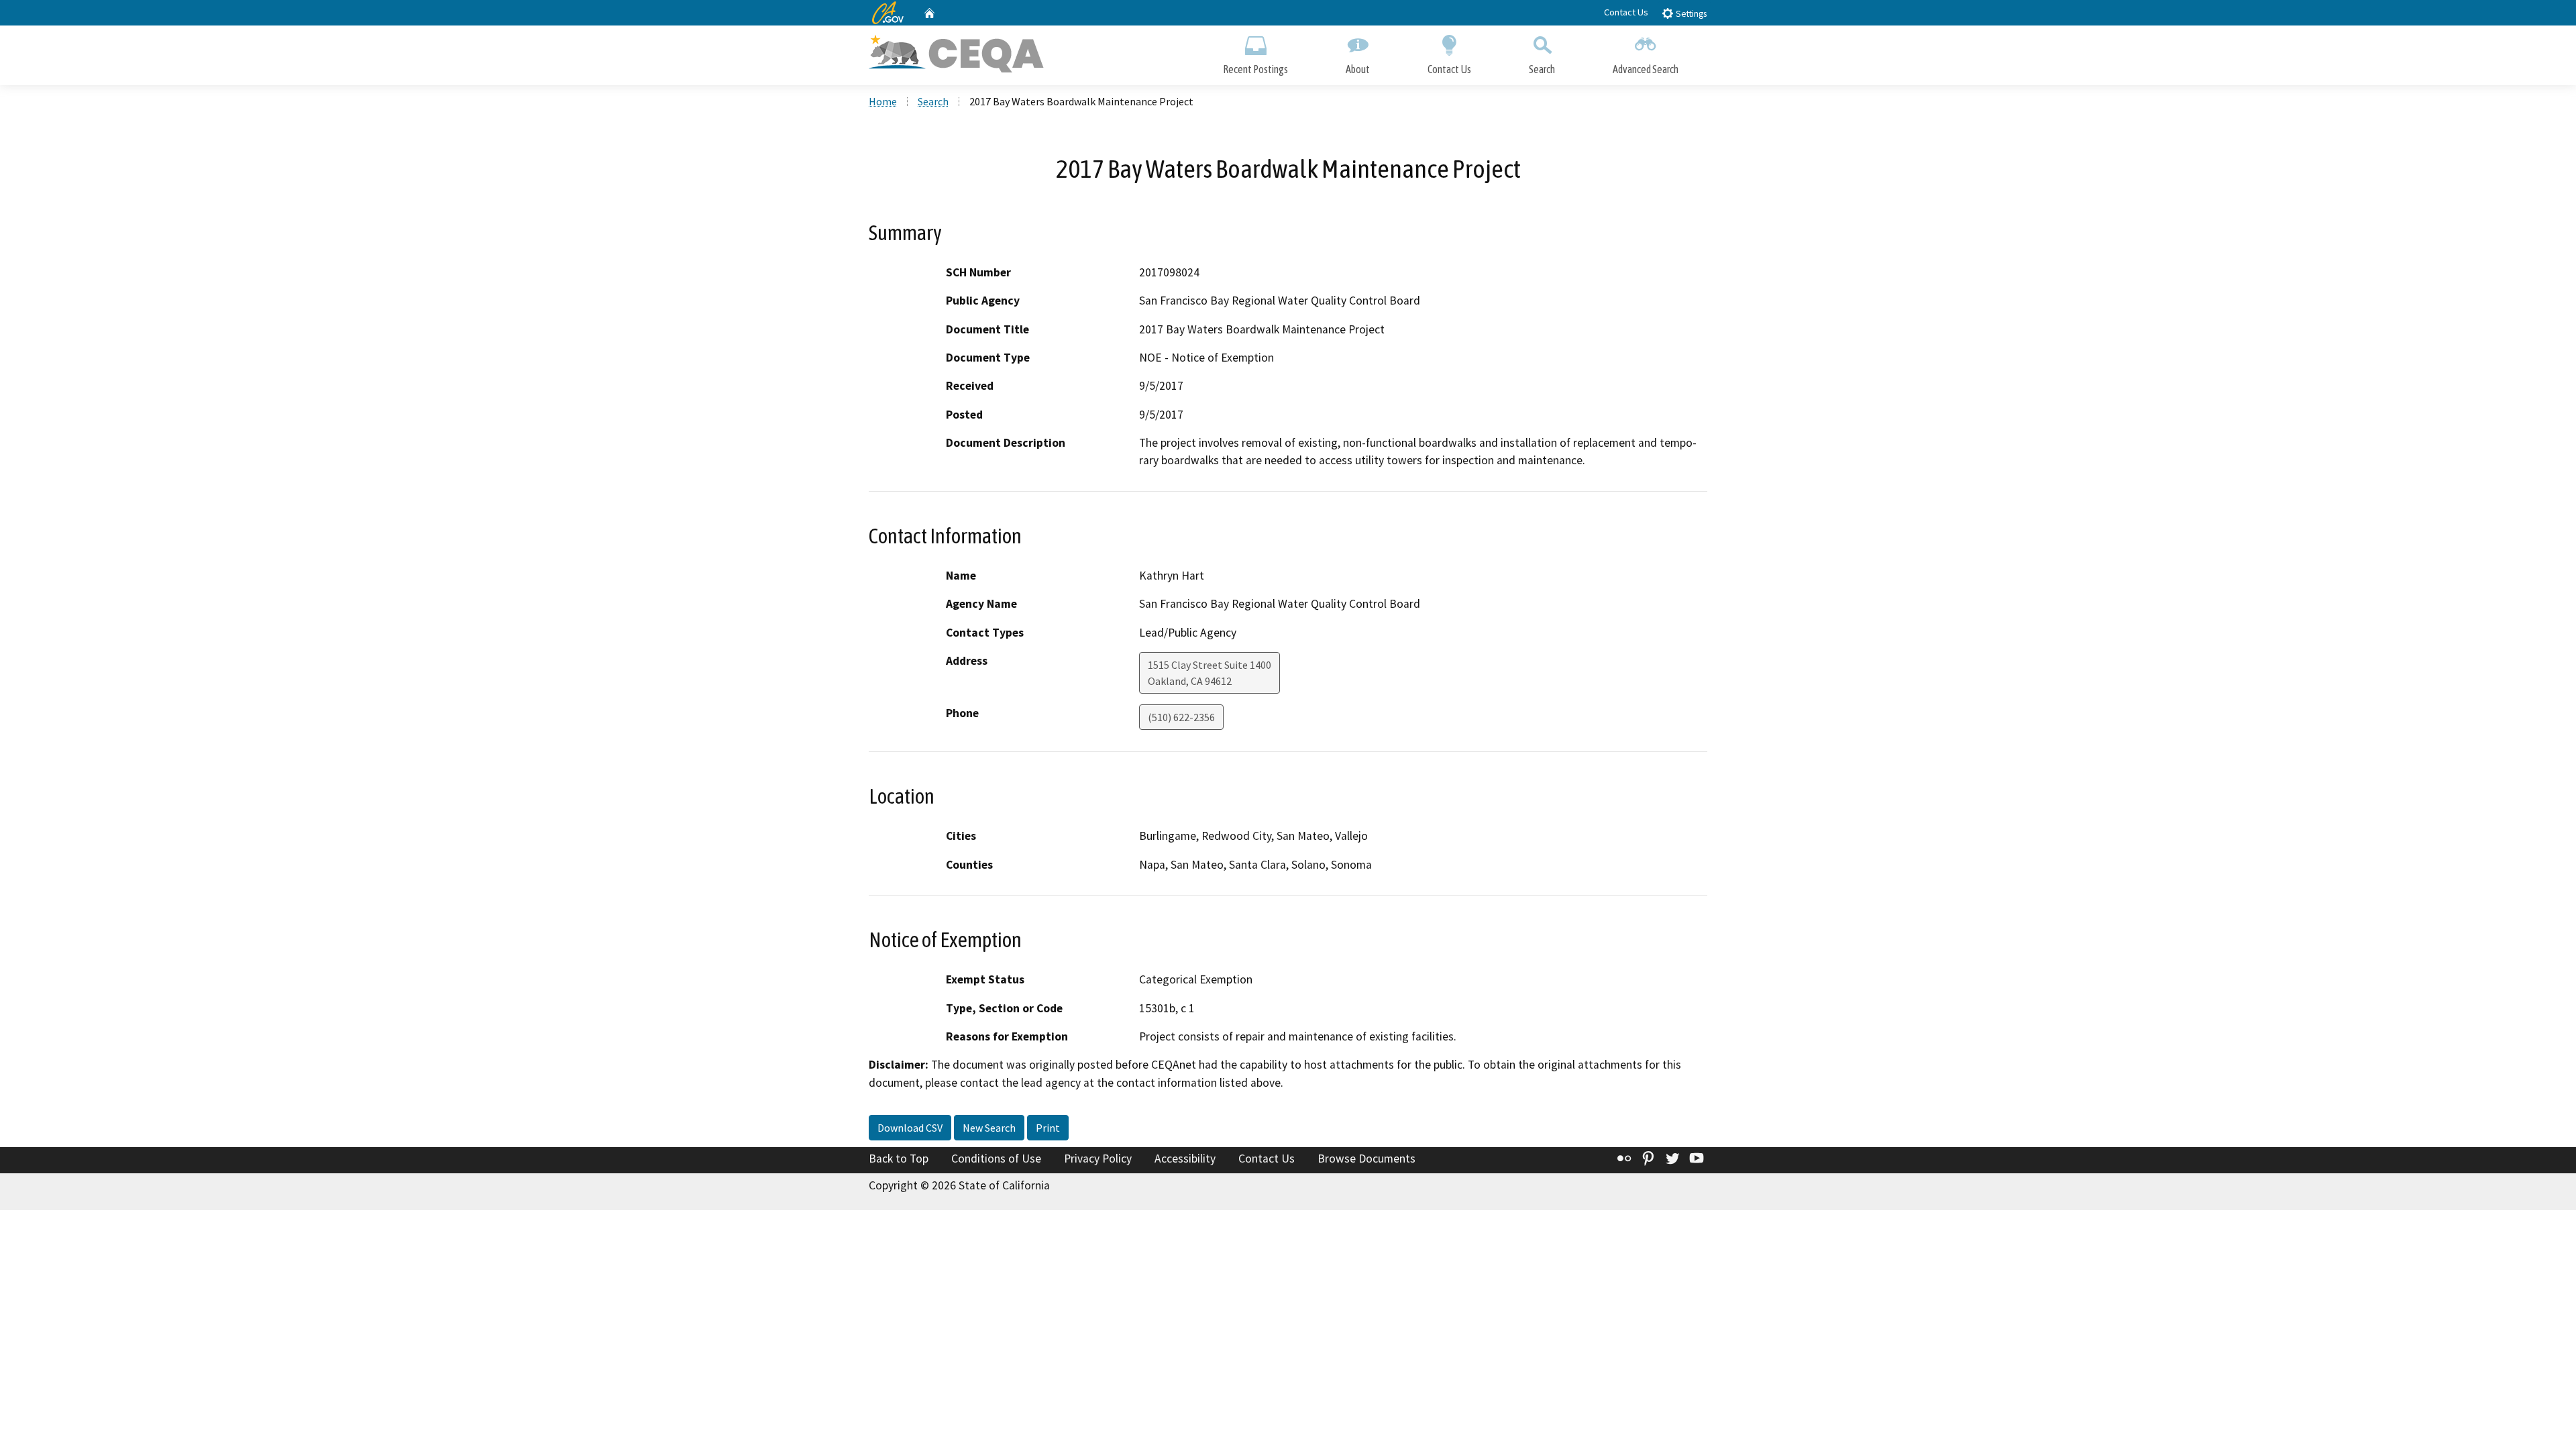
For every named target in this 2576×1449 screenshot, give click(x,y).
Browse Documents (1366, 1159)
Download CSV (910, 1128)
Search (1542, 69)
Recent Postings (1255, 69)
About (1358, 69)
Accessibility (1185, 1159)
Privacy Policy (1098, 1159)
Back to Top (899, 1159)
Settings (1690, 14)
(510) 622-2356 (1181, 717)
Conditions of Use (996, 1159)
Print (1048, 1128)
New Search (989, 1128)
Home (883, 101)
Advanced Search (1646, 69)
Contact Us (1626, 12)
